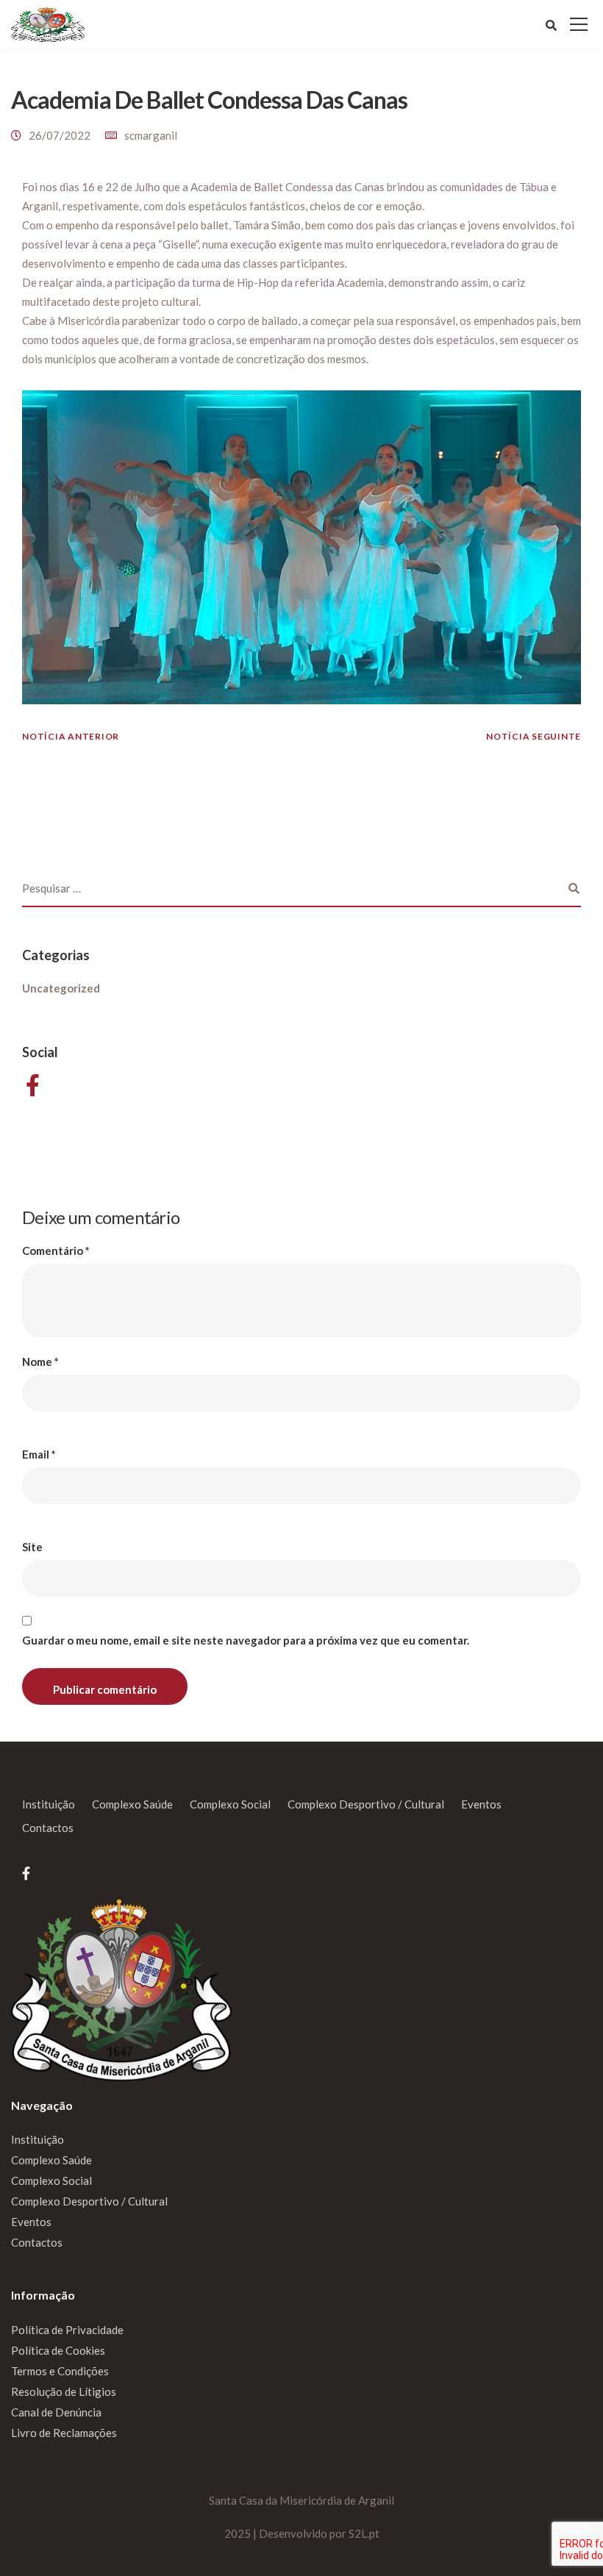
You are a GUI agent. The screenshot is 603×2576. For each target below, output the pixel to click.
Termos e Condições (60, 2371)
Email (39, 1455)
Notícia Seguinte (534, 736)
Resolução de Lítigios (64, 2391)
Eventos (481, 1804)
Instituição (49, 1804)
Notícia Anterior (71, 736)
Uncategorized (61, 988)
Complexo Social (230, 1804)
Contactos (48, 1828)
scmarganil (151, 135)
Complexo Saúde (132, 1804)
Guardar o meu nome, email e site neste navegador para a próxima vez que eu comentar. (246, 1641)
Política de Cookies (58, 2350)
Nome (40, 1362)
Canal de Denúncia (56, 2412)
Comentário (56, 1251)
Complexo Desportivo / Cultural (366, 1804)
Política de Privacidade (67, 2330)
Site (32, 1547)
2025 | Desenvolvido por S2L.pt (302, 2533)
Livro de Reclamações (64, 2433)
